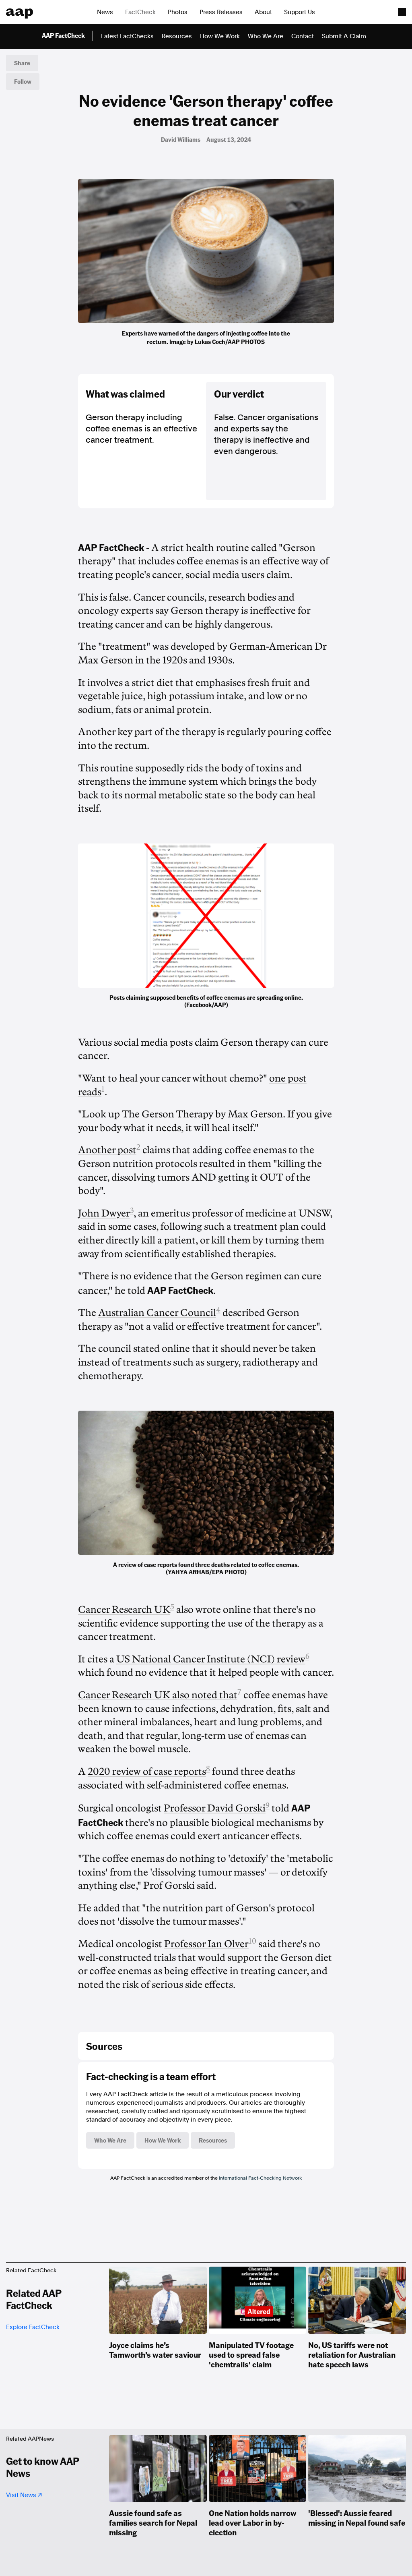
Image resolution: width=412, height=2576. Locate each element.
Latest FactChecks (127, 36)
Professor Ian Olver (206, 1944)
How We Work (220, 36)
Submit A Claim (344, 36)
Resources (177, 36)
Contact (303, 36)
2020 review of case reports (147, 1772)
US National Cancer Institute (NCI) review (211, 1659)
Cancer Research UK (124, 1610)
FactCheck (140, 12)
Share (22, 63)
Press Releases (221, 12)
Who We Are (266, 36)
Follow (23, 81)
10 (252, 1941)
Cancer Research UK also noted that (158, 1695)
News (105, 12)
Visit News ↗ (24, 2495)
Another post (107, 1150)
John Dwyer (104, 1213)
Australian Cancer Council (157, 1313)
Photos (178, 12)
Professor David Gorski (215, 1808)
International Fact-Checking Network (260, 2178)
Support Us (300, 12)
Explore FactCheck (33, 2327)
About (263, 12)
